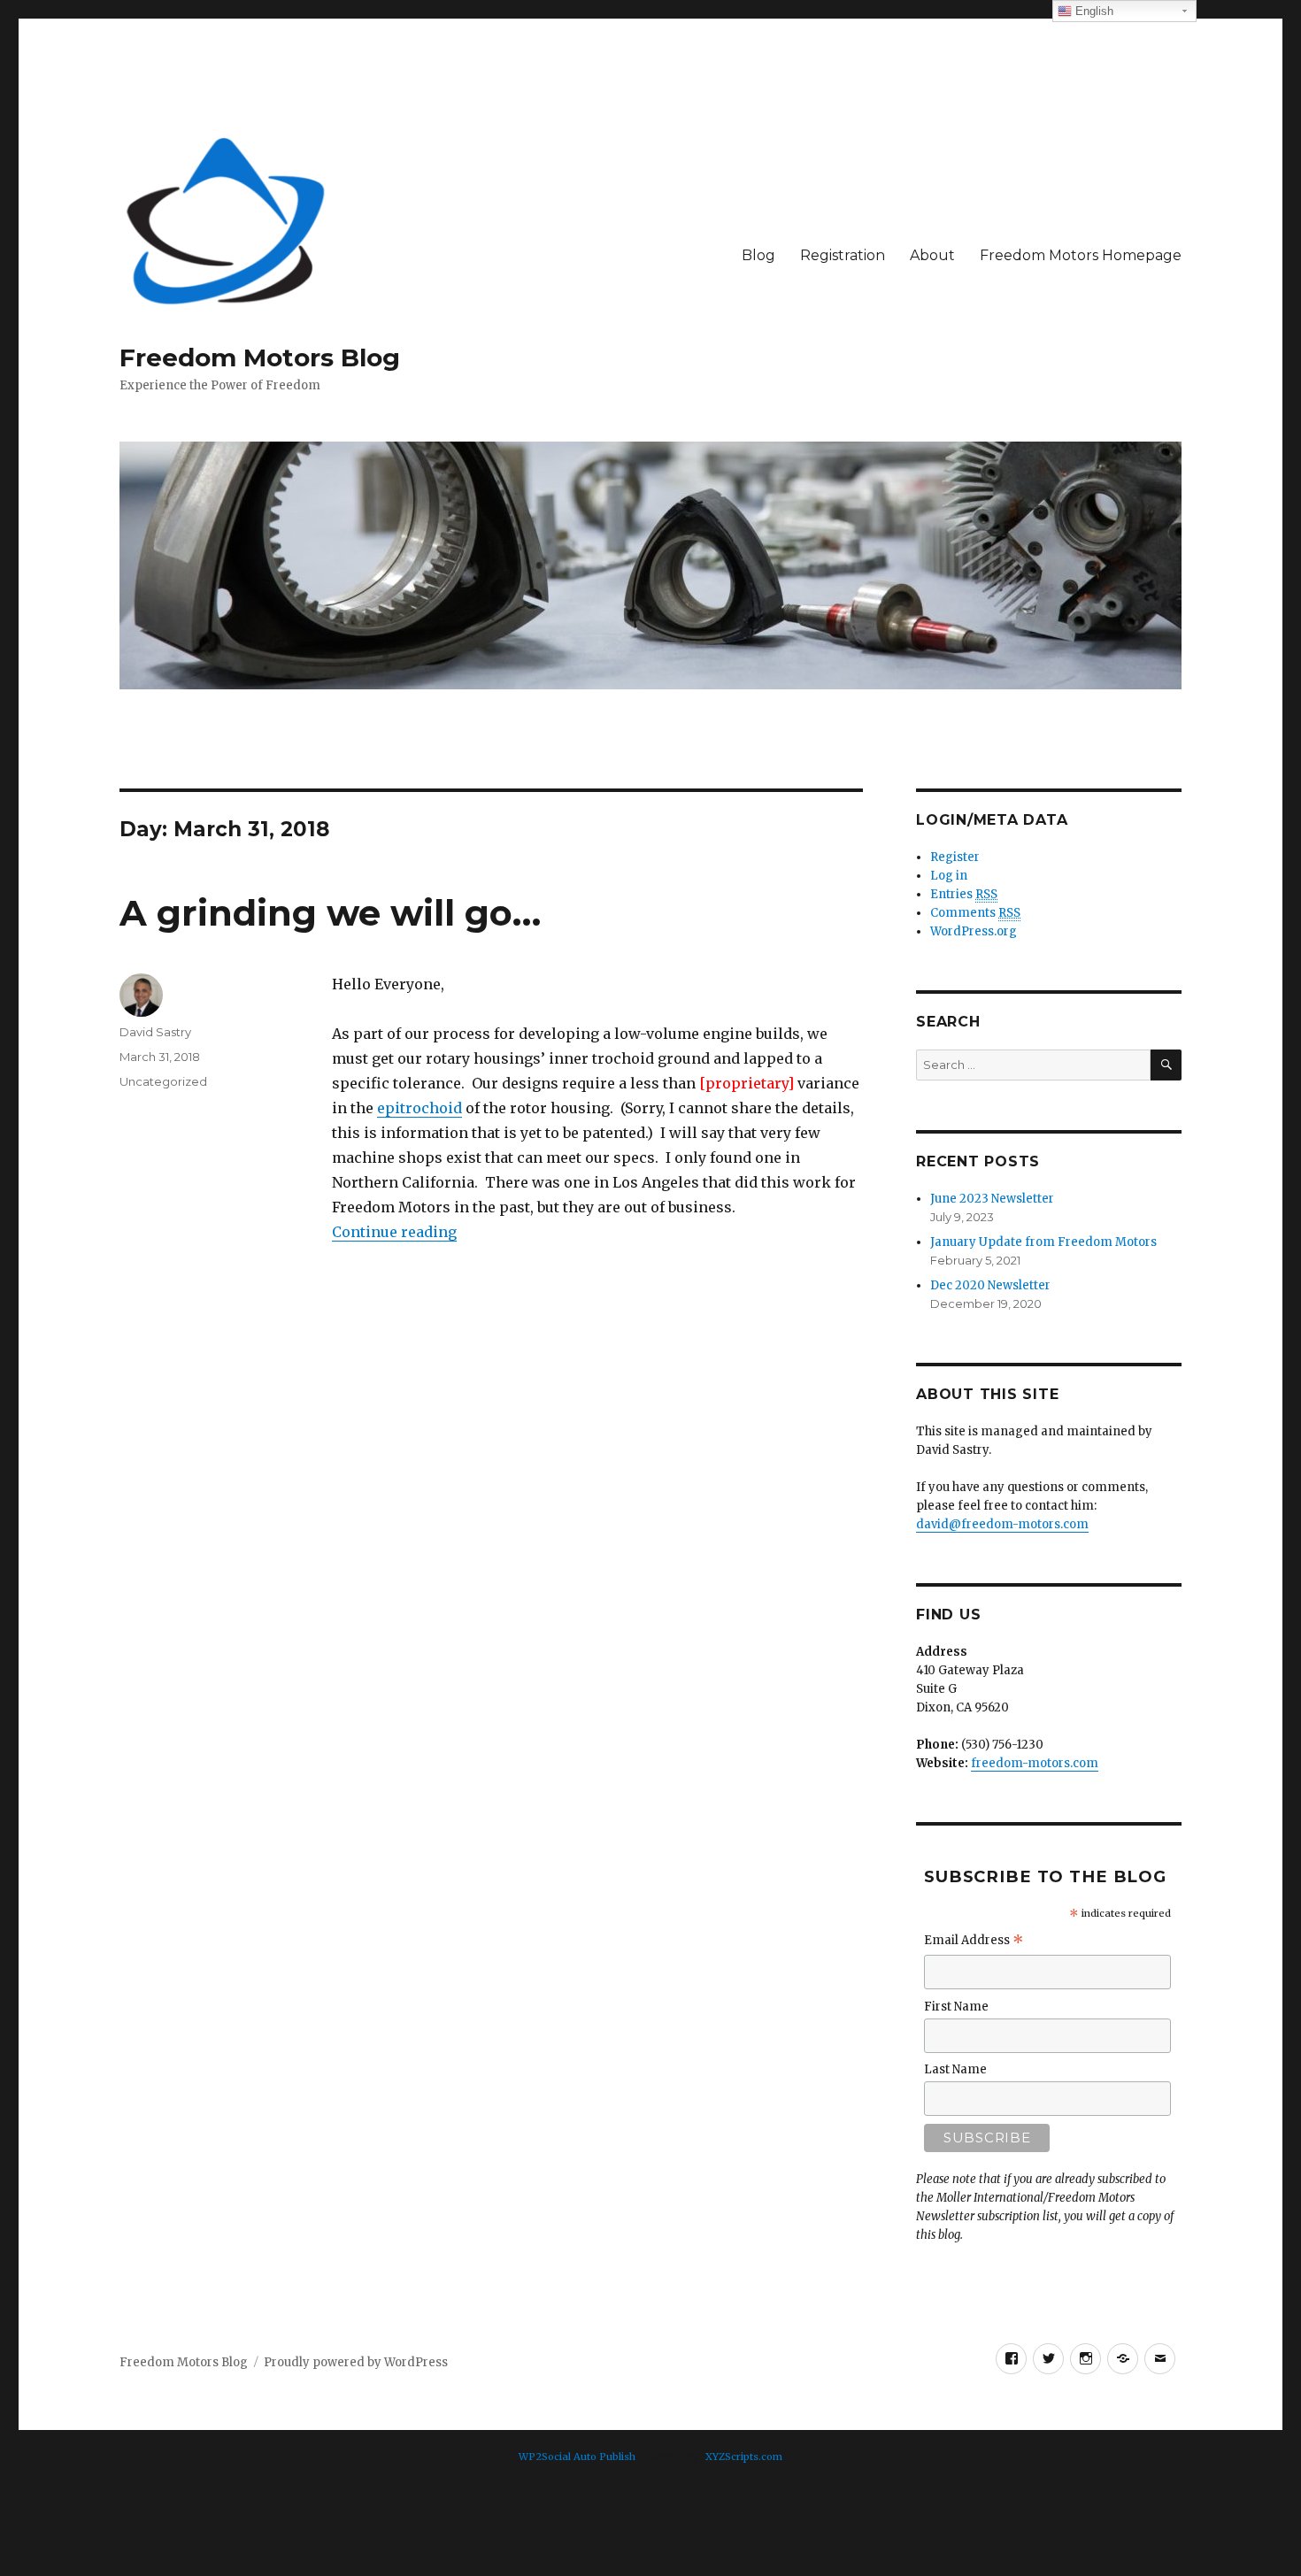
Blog (758, 255)
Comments (975, 913)
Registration (843, 255)
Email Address (974, 1942)
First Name (956, 2007)
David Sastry (155, 1032)
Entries (964, 894)
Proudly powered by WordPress (356, 2362)
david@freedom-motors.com (1002, 1524)
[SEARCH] (1166, 1065)
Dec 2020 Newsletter (990, 1285)
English (1093, 11)
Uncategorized (163, 1081)
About (932, 255)
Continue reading (394, 1232)
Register (955, 857)
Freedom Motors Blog (260, 358)
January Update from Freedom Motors (1043, 1242)
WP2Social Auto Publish (577, 2457)
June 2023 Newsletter (992, 1199)
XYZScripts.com (744, 2457)
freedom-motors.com (1035, 1763)
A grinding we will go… (330, 913)
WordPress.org (974, 931)
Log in (949, 876)
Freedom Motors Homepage (1081, 255)
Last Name (955, 2069)
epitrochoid (420, 1108)
